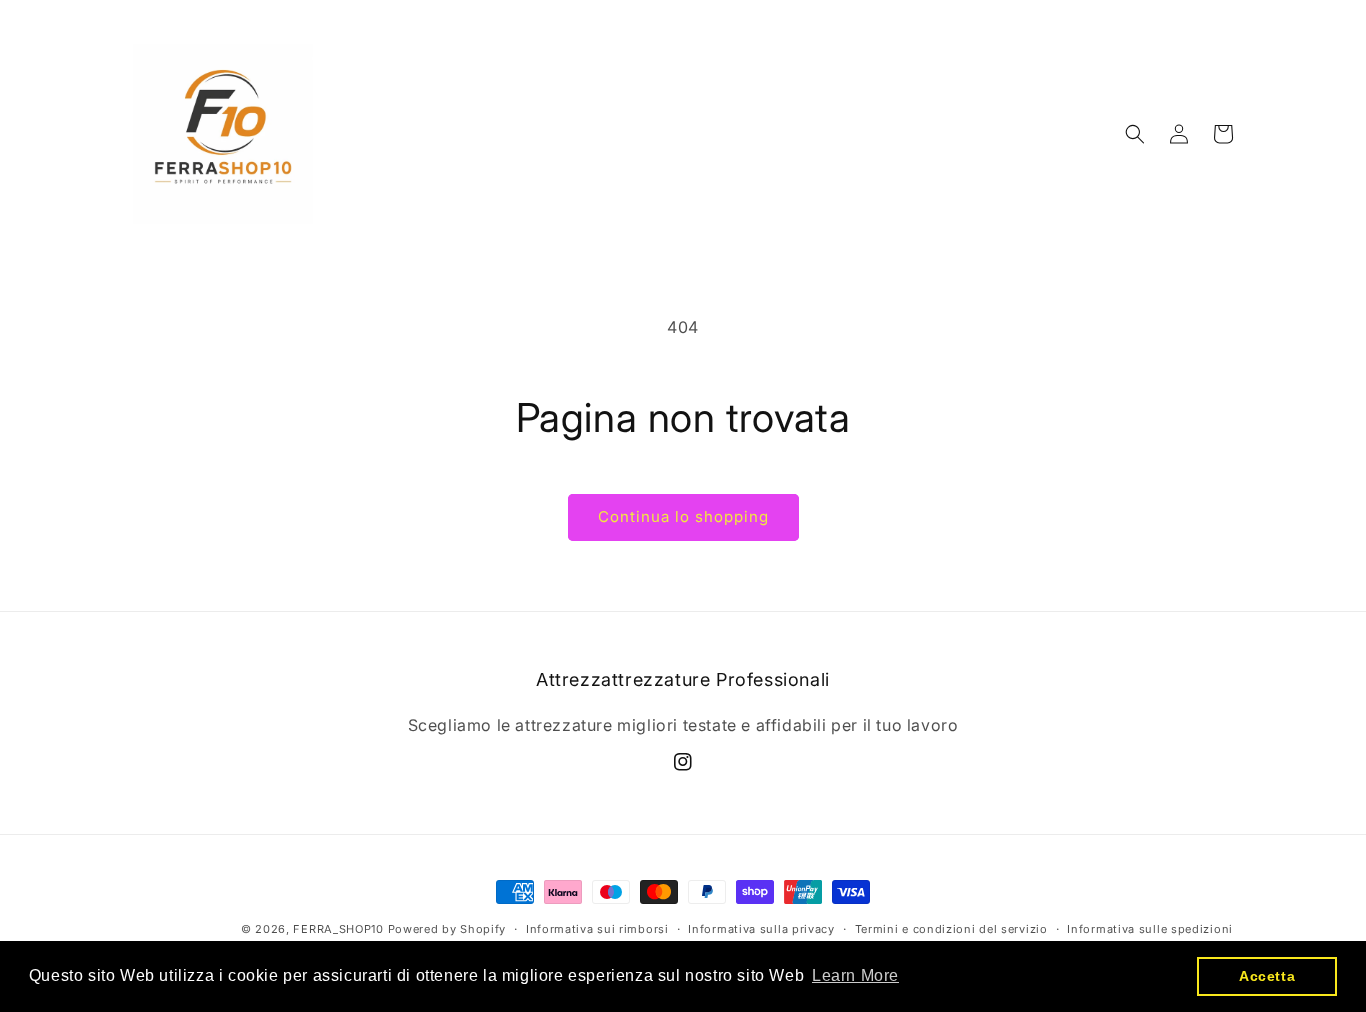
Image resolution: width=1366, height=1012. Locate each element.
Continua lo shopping (683, 516)
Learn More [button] (855, 975)
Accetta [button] (1267, 976)
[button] (1135, 134)
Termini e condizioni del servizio (951, 929)
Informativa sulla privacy (761, 929)
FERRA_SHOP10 (338, 929)
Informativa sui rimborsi (597, 929)
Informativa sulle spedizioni (1150, 929)
